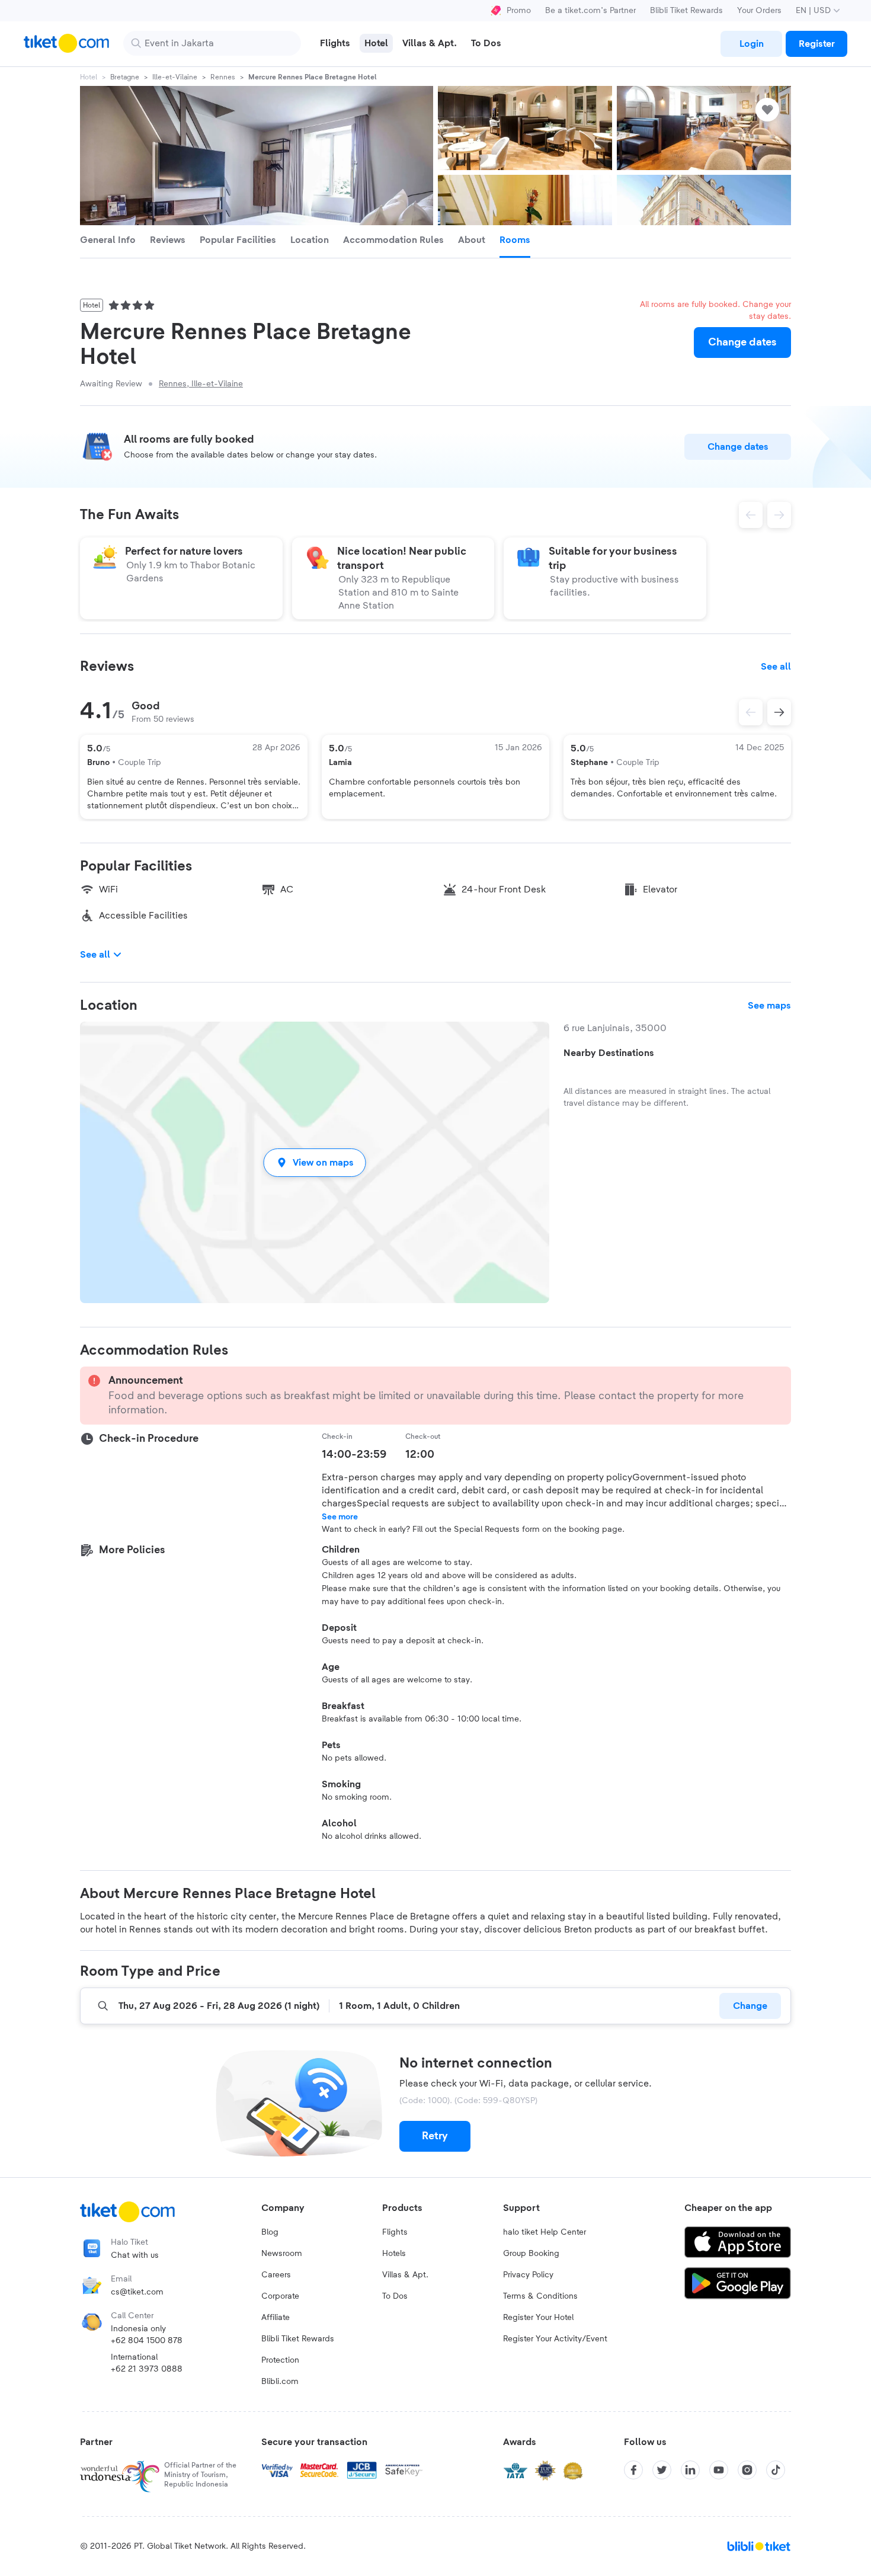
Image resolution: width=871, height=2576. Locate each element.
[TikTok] (776, 2470)
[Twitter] (662, 2470)
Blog (270, 2232)
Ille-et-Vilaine (175, 77)
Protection (280, 2360)
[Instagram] (747, 2470)
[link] (751, 44)
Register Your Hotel (538, 2318)
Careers (276, 2275)
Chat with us (135, 2255)
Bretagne (125, 77)
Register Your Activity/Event (555, 2339)
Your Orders (759, 11)
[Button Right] (779, 712)
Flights (395, 2232)
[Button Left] (751, 712)
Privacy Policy (528, 2275)
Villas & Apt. (405, 2275)
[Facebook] (633, 2470)
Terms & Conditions (540, 2296)
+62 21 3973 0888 (147, 2369)
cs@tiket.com (137, 2292)
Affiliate (276, 2318)
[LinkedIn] (690, 2470)
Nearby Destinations (609, 1053)
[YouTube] (719, 2470)
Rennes (223, 77)
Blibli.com (280, 2382)
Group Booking (531, 2254)
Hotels (394, 2254)
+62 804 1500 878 (147, 2341)
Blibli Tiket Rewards (686, 11)
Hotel (89, 77)
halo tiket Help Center (545, 2232)
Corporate (280, 2296)
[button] (315, 1162)
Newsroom (282, 2254)
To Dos (395, 2296)
